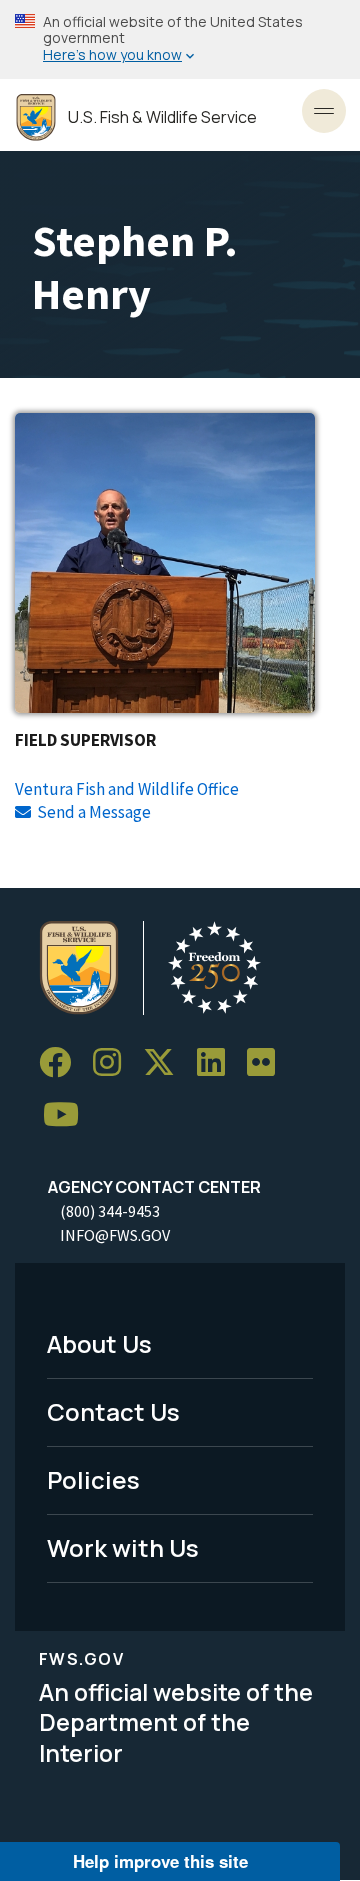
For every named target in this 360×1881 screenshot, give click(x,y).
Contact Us (113, 1411)
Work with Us (123, 1547)
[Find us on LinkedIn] (218, 1062)
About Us (99, 1343)
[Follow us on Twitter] (166, 1062)
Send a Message (94, 812)
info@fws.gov (115, 1235)
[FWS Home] (36, 117)
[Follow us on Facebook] (62, 1062)
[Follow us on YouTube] (68, 1114)
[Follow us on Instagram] (114, 1062)
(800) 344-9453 (110, 1211)
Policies (93, 1479)
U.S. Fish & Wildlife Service (162, 117)
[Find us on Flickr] (268, 1062)
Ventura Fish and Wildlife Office (127, 789)
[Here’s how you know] (180, 39)
